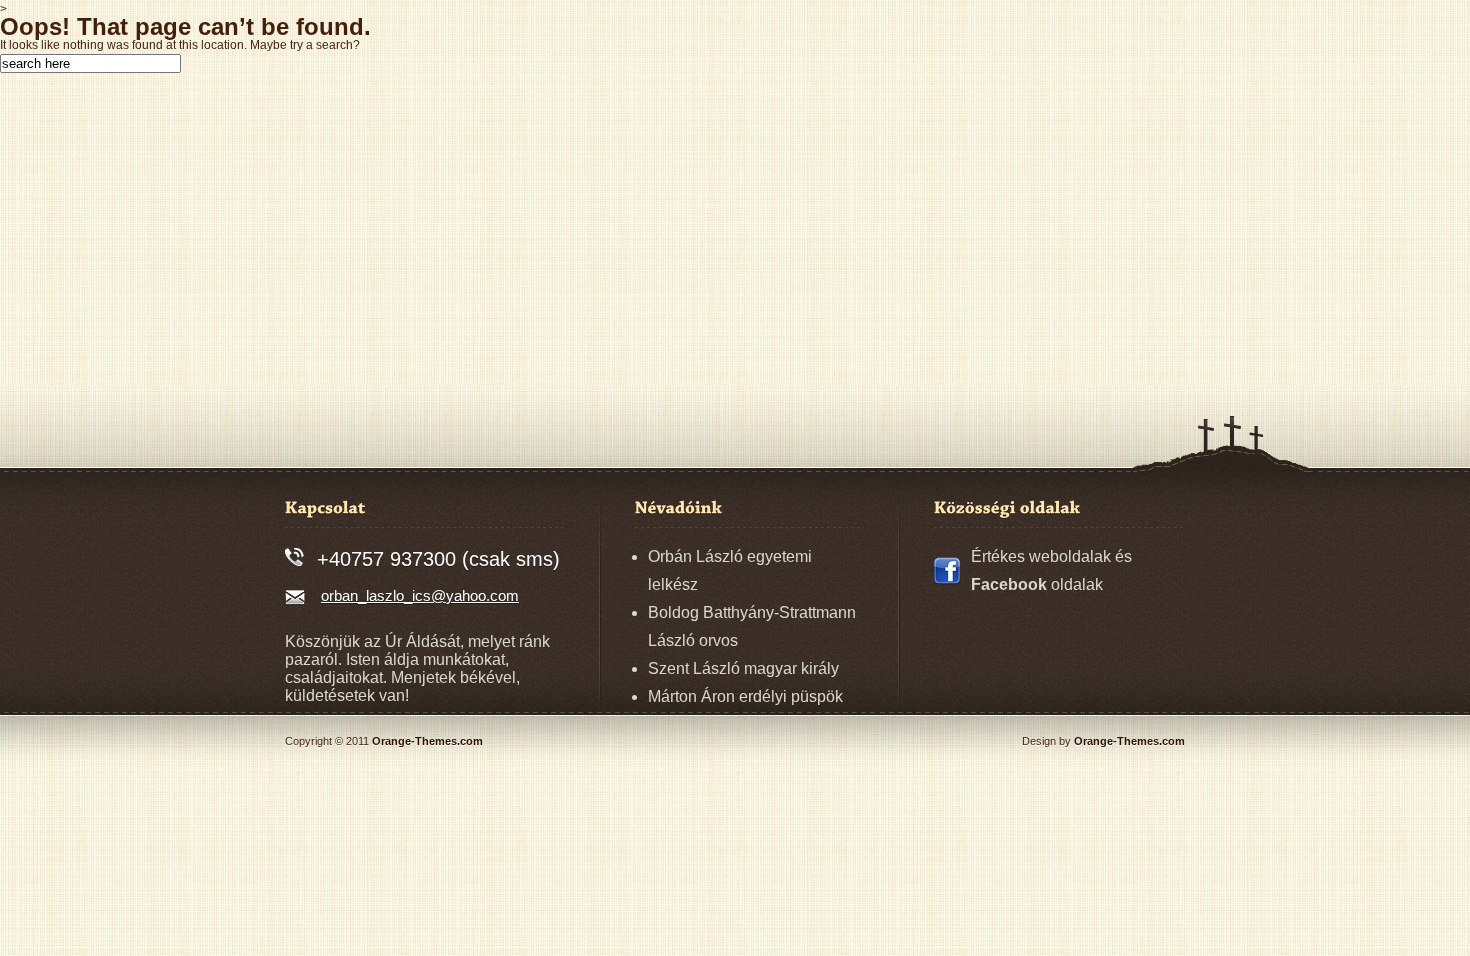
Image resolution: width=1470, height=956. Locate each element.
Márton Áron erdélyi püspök (745, 696)
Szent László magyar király (743, 668)
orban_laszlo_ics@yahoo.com (420, 595)
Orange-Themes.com (427, 741)
